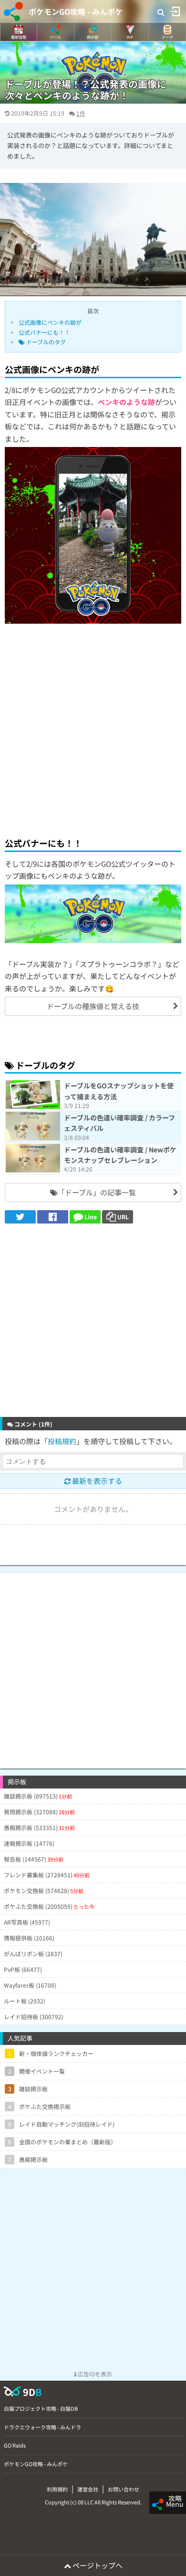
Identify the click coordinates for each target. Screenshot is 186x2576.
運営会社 (88, 2489)
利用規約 (57, 2489)
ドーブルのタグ (45, 342)
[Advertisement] (93, 729)
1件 (81, 113)
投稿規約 (62, 1441)
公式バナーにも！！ (44, 332)
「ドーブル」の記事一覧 (97, 1192)
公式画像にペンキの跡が (50, 322)
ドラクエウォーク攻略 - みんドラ (42, 2427)
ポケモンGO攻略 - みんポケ (76, 11)
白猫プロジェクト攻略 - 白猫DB (41, 2408)
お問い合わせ (124, 2489)
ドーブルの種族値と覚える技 (93, 1006)
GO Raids (15, 2445)
